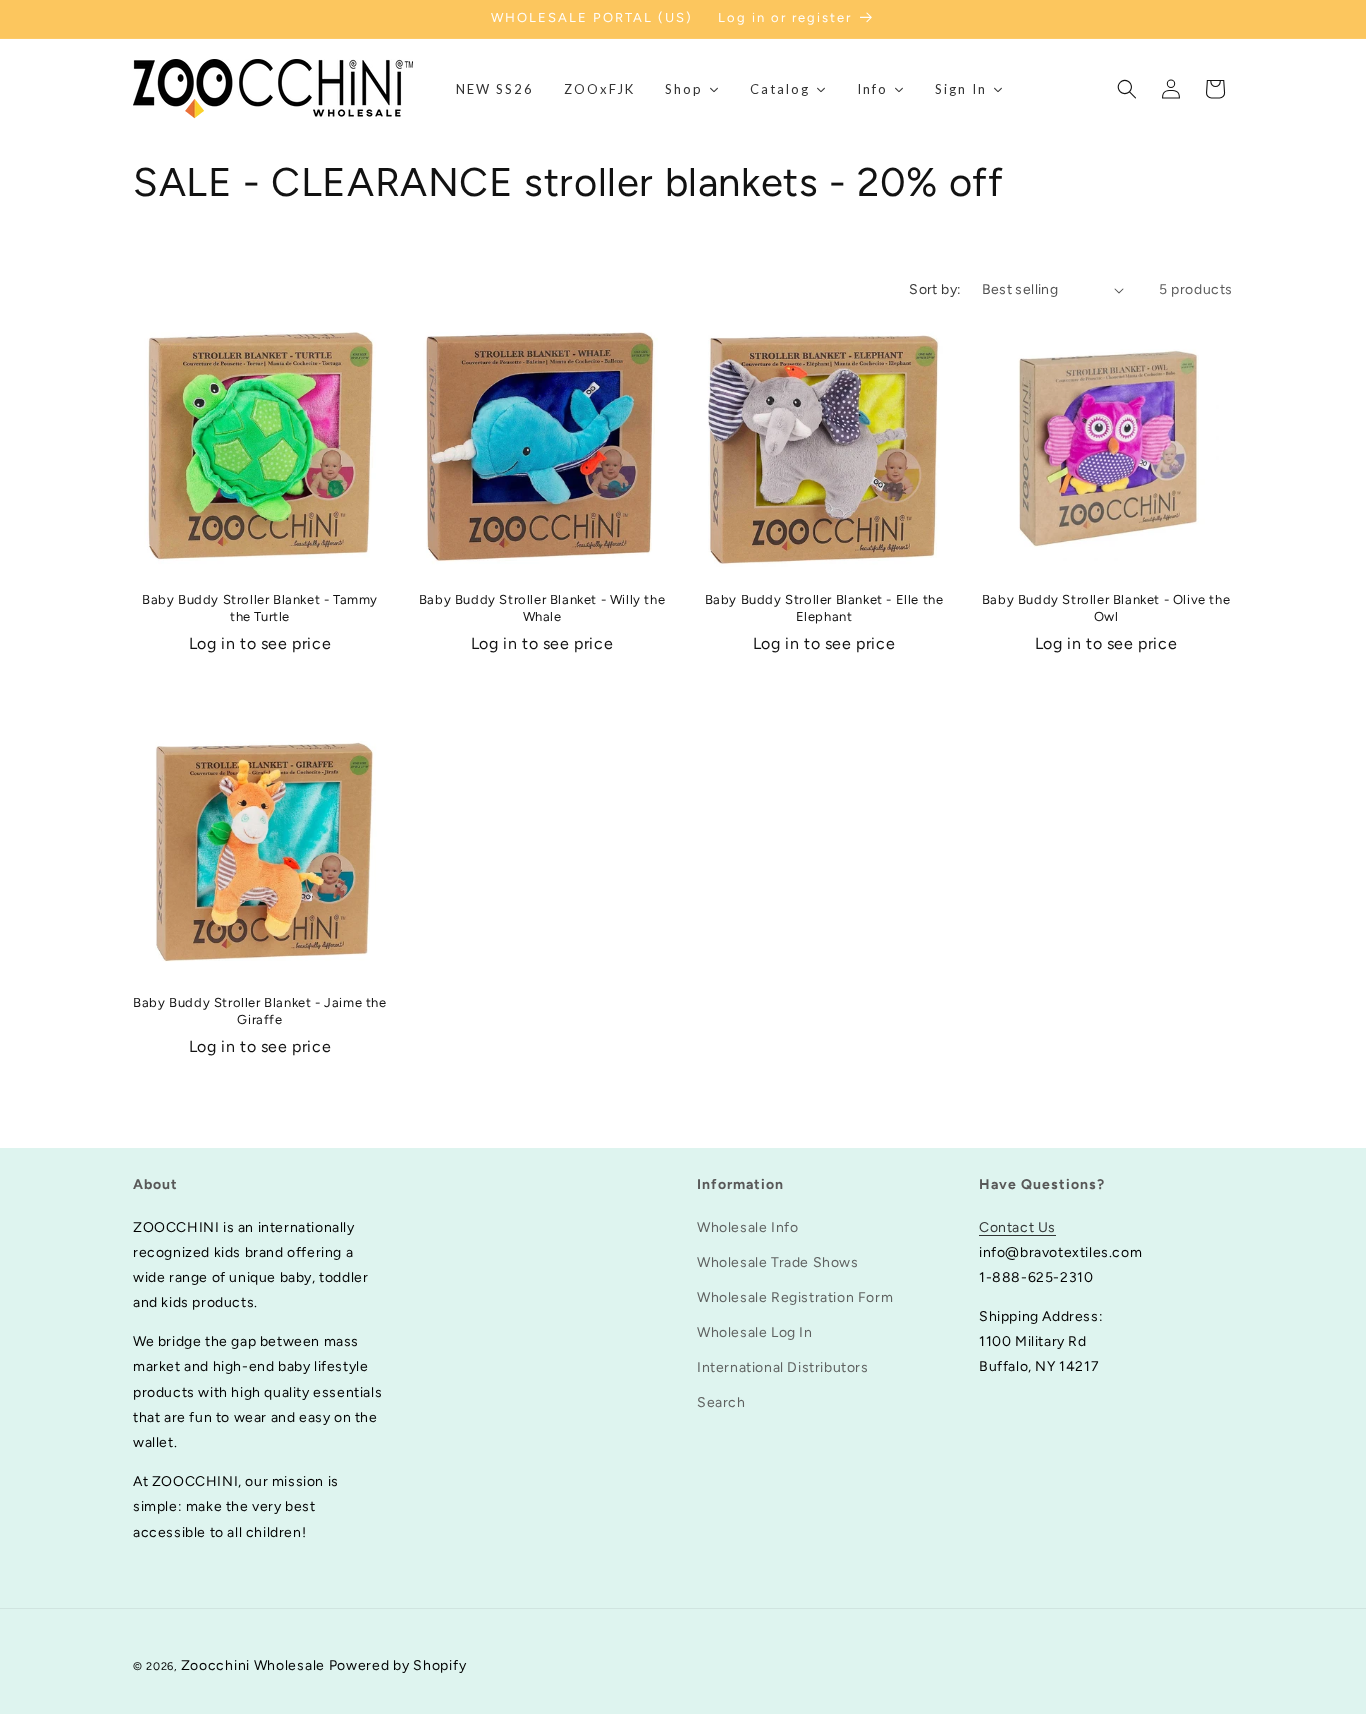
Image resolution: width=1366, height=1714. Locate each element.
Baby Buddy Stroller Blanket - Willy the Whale (542, 608)
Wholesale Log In (755, 1332)
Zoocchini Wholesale (253, 1665)
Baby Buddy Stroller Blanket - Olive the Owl (1106, 608)
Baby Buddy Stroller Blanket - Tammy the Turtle (260, 608)
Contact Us (1017, 1226)
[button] (1127, 89)
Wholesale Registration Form (795, 1296)
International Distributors (783, 1367)
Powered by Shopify (398, 1665)
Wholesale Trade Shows (778, 1261)
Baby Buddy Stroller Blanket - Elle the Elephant (824, 608)
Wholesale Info (747, 1226)
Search (721, 1402)
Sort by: (935, 289)
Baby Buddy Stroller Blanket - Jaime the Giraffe (259, 1011)
